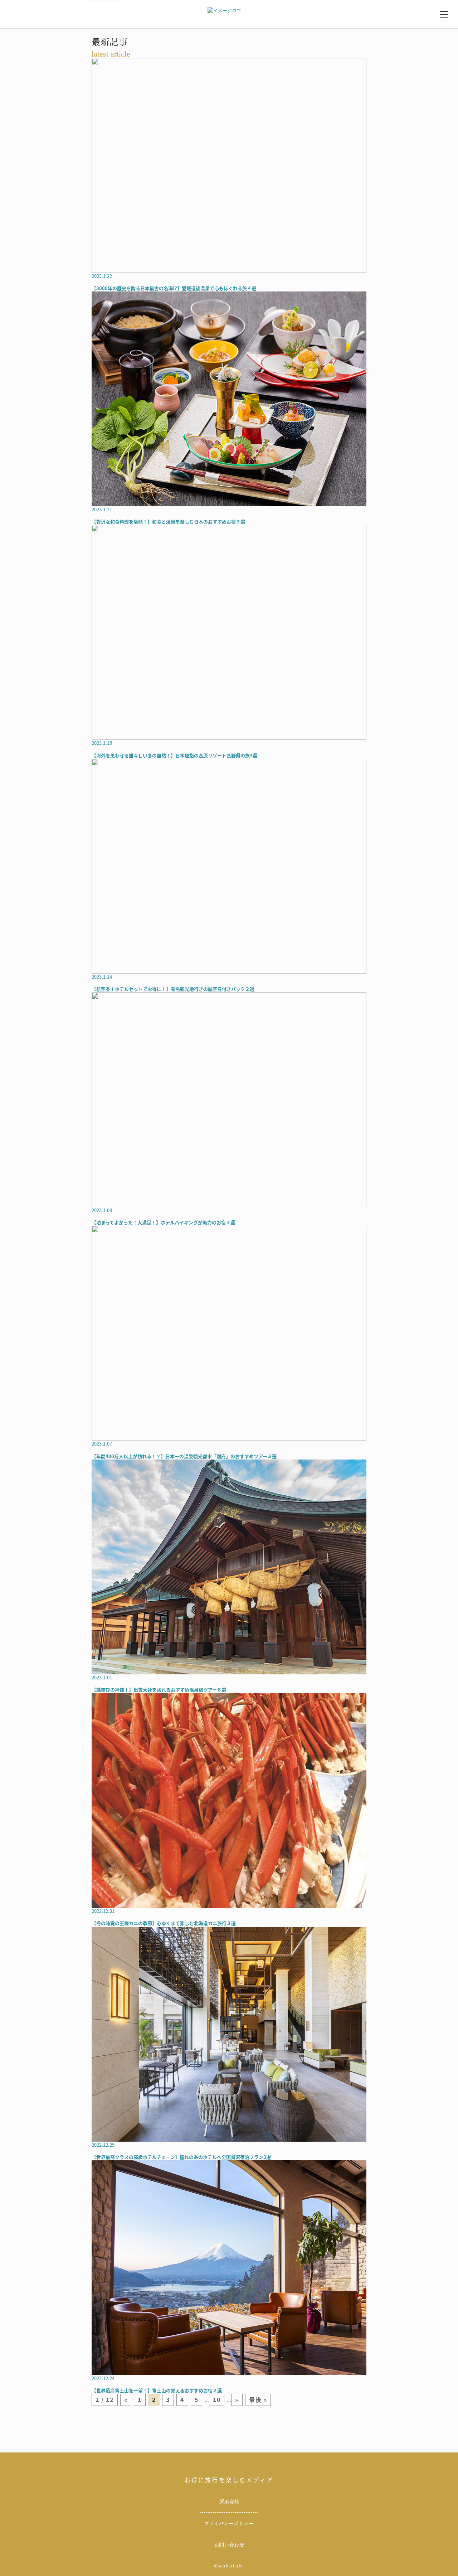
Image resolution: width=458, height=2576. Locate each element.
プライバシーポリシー (229, 2523)
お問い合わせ (229, 2545)
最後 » (258, 2399)
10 (217, 2399)
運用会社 (229, 2502)
